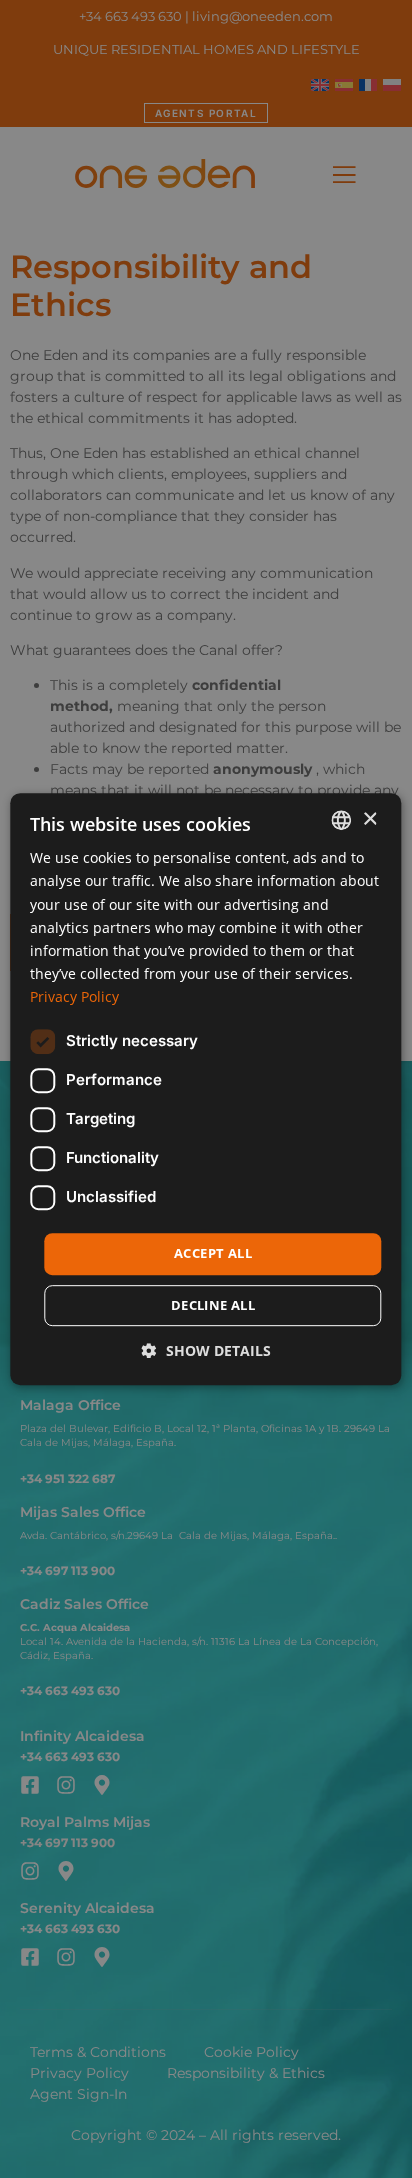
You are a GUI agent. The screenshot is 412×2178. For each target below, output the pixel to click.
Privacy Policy (74, 996)
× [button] (369, 819)
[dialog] (206, 1089)
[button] (206, 1350)
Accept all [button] (213, 1253)
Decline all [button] (213, 1305)
